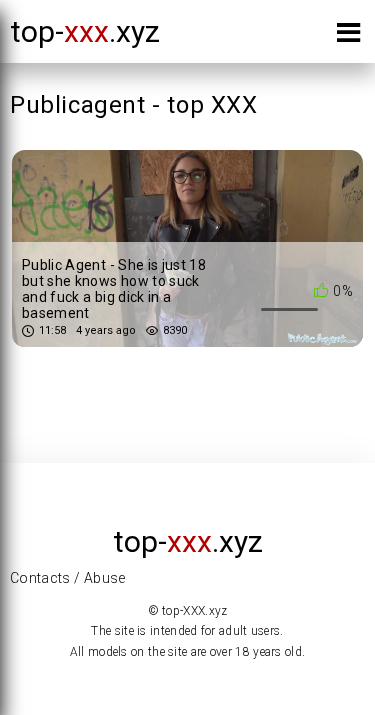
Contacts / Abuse (68, 578)
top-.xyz (85, 31)
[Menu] (348, 36)
